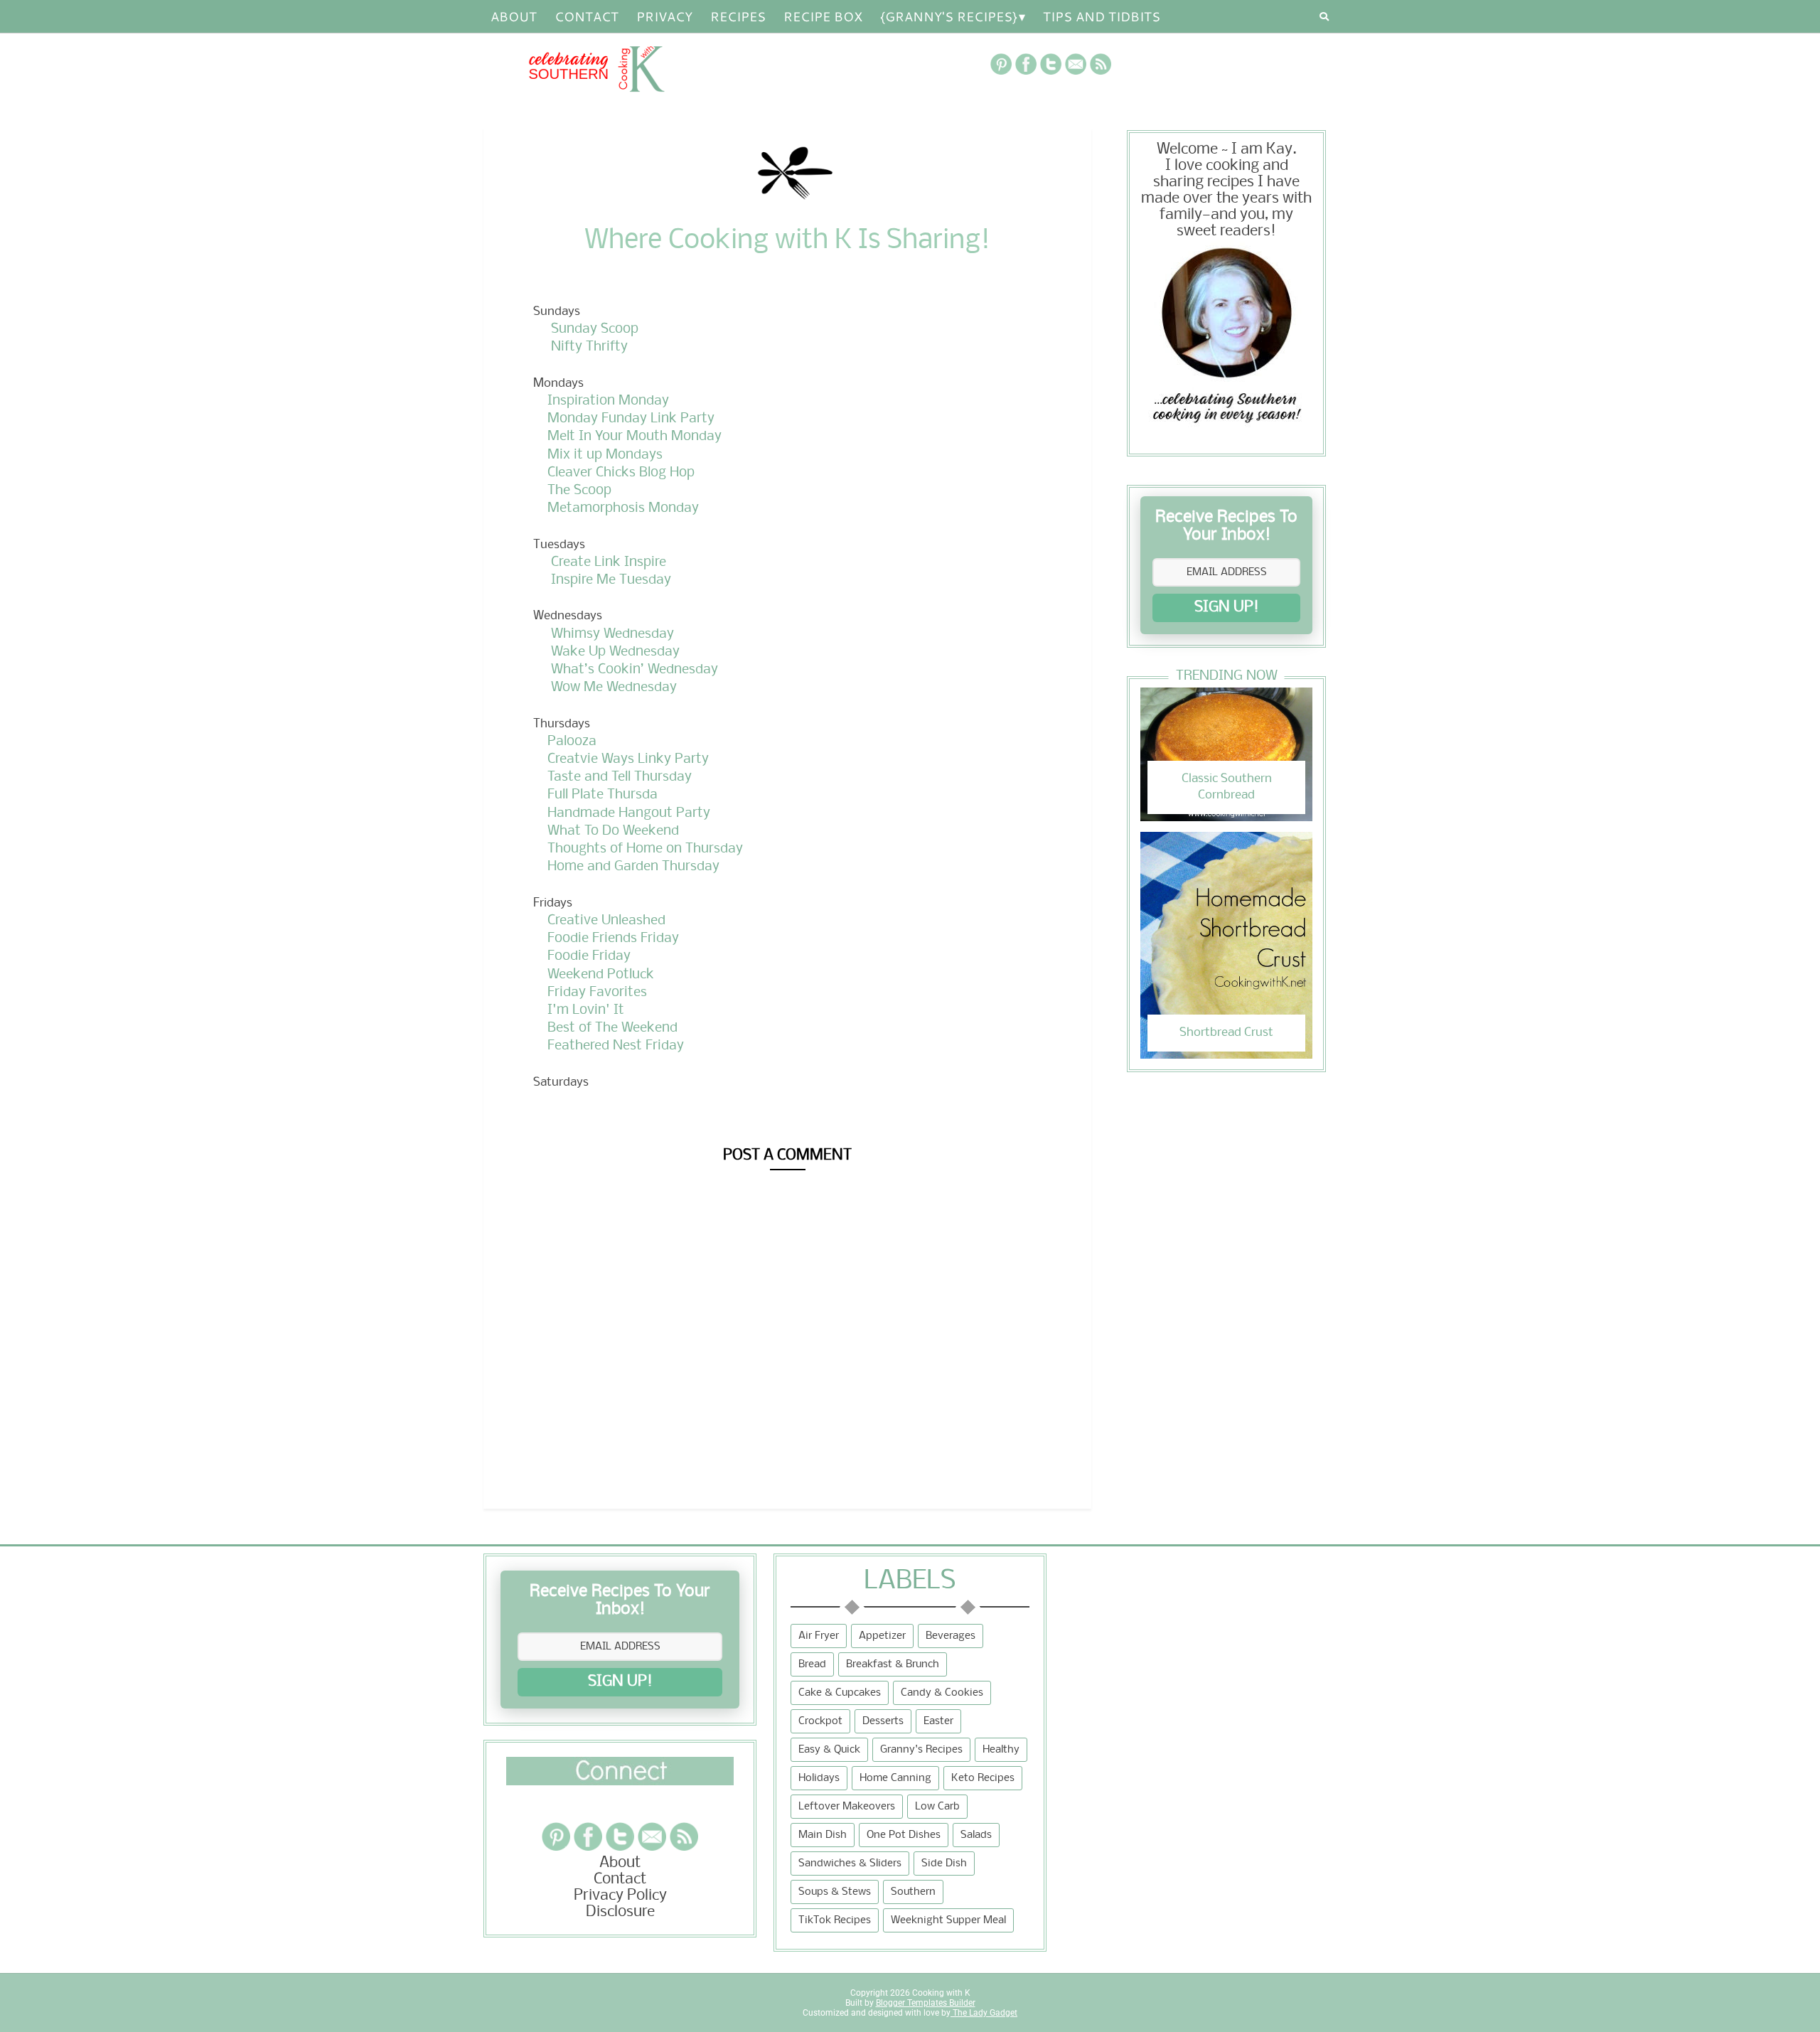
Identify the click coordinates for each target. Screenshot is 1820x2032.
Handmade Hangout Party (629, 813)
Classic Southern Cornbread (1227, 787)
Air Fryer (819, 1636)
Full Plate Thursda (603, 795)
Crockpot (820, 1721)
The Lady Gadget (984, 2013)
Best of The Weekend (612, 1028)
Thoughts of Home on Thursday (645, 849)
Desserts (883, 1721)
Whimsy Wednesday (612, 634)
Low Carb (937, 1807)
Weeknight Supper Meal (948, 1920)
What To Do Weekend (613, 831)
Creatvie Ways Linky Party (628, 759)
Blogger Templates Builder (926, 2003)
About (514, 16)
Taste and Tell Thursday (620, 777)
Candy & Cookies (942, 1693)
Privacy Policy (620, 1896)
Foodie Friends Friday (613, 939)
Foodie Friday (589, 956)
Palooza (572, 742)
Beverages (951, 1636)
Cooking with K (940, 1993)
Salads (976, 1835)
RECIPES (738, 16)
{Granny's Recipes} (949, 16)
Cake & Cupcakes (840, 1693)
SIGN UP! (1227, 608)
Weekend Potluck (601, 975)
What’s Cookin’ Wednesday (635, 670)
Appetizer (882, 1636)
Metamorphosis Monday (623, 508)
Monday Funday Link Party (631, 419)
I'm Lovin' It (586, 1010)
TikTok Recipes (835, 1920)
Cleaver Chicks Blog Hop (621, 473)
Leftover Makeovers (847, 1807)
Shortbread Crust (1226, 1033)
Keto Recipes (983, 1778)
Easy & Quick (829, 1750)
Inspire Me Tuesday (611, 580)
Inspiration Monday (608, 401)
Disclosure (620, 1912)
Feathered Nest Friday (616, 1046)
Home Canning (895, 1778)
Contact (587, 16)
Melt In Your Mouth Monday (635, 437)
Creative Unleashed (606, 921)
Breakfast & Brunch (893, 1664)
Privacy (664, 16)
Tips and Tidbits (1102, 16)
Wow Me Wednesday (614, 688)
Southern (913, 1892)
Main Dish (823, 1835)
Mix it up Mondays (605, 455)
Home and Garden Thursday (633, 867)
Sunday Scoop (595, 329)
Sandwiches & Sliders (850, 1863)
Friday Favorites (597, 993)
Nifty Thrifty (589, 347)
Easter (938, 1721)
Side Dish (944, 1863)
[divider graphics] (620, 1781)
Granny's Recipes (921, 1750)
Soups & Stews (835, 1892)
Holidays (819, 1778)
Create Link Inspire (609, 562)
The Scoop (579, 491)
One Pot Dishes (904, 1835)
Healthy (1001, 1750)
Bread (812, 1664)
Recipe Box (823, 16)
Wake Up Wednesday (615, 652)
